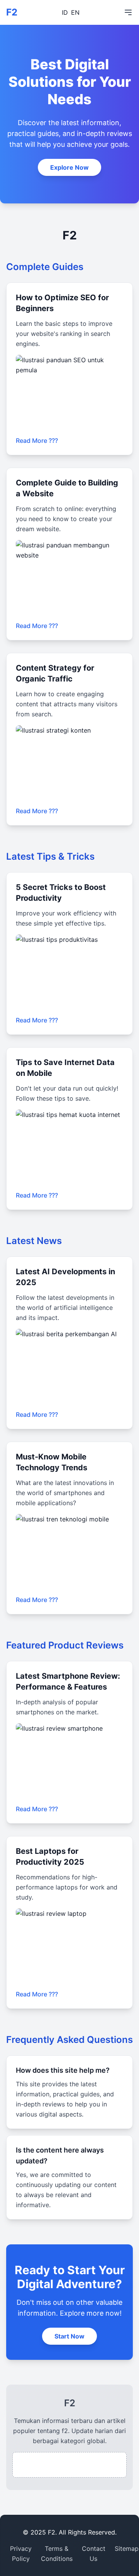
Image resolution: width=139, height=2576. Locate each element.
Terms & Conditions (57, 2554)
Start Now (69, 2336)
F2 (12, 12)
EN (75, 12)
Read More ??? (37, 441)
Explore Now (69, 167)
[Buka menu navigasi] (128, 12)
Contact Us (94, 2554)
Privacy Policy (21, 2554)
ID (65, 12)
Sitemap (127, 2548)
